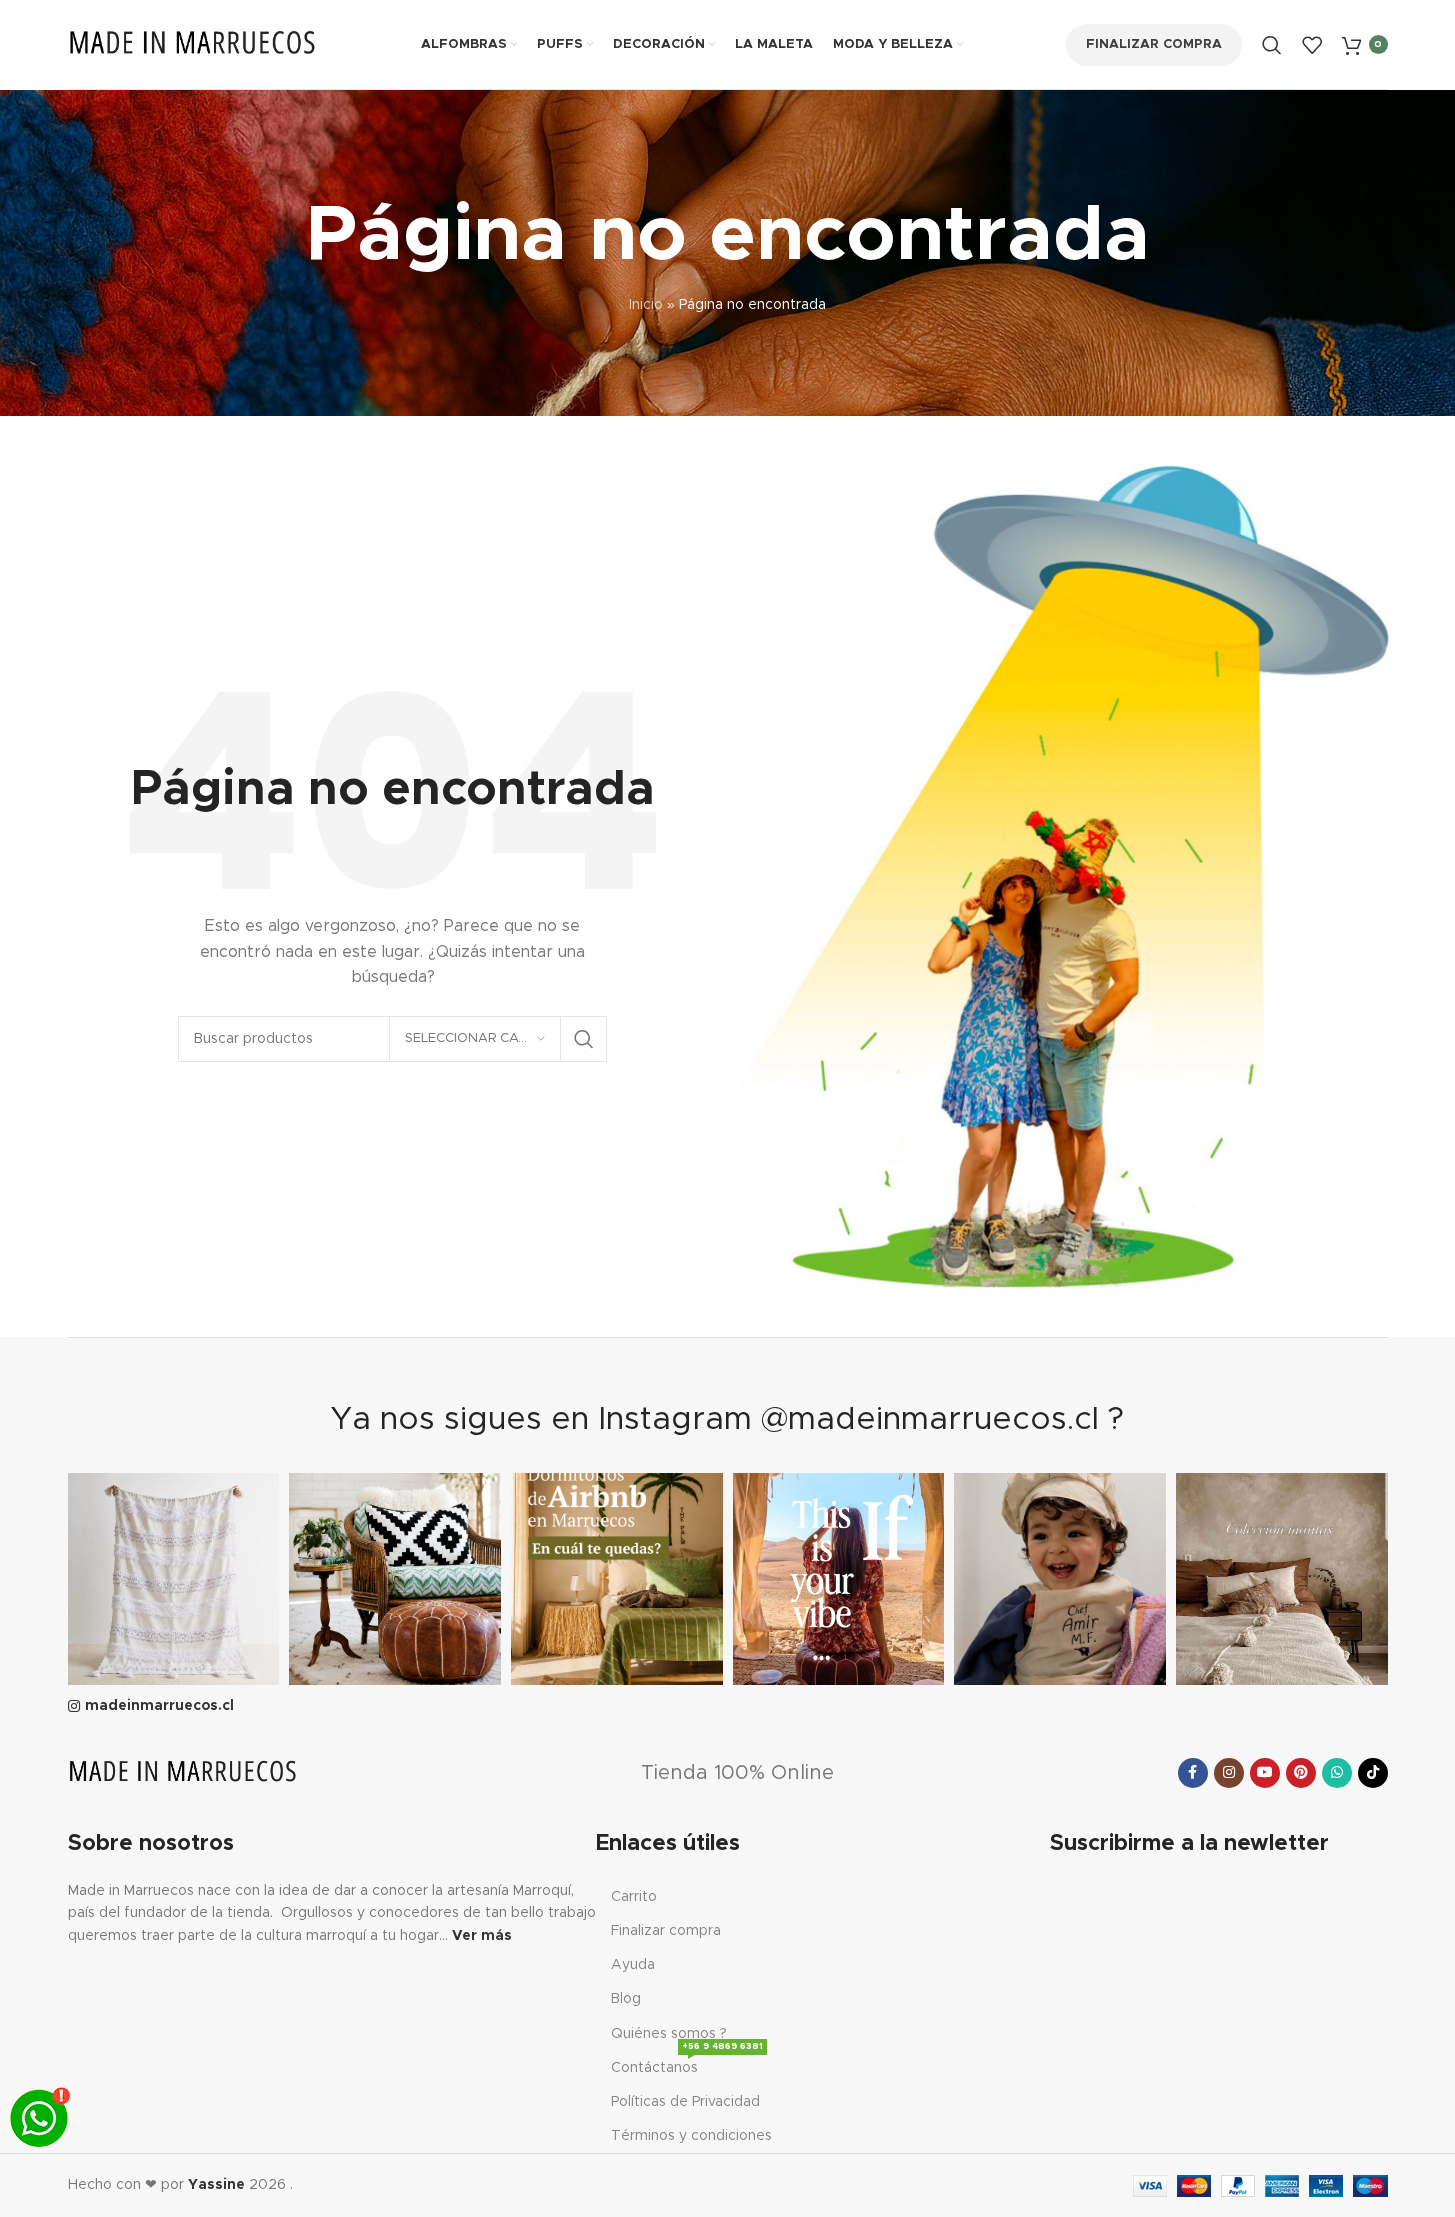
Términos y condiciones (691, 2136)
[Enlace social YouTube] (1265, 1773)
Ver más (482, 1936)
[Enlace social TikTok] (1373, 1773)
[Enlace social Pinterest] (1301, 1773)
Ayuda (633, 1965)
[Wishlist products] (1312, 45)
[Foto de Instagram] (174, 1579)
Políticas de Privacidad (685, 2102)
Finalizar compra (1154, 44)
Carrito (634, 1897)
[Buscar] (1272, 45)
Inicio (646, 305)
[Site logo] (193, 44)
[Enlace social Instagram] (1229, 1773)
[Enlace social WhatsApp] (1337, 1773)
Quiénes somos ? (669, 2034)
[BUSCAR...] (584, 1039)
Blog (626, 1999)
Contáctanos (687, 2063)
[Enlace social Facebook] (1193, 1773)
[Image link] (183, 1773)
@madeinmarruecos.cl (930, 1420)
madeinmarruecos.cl (159, 1706)
